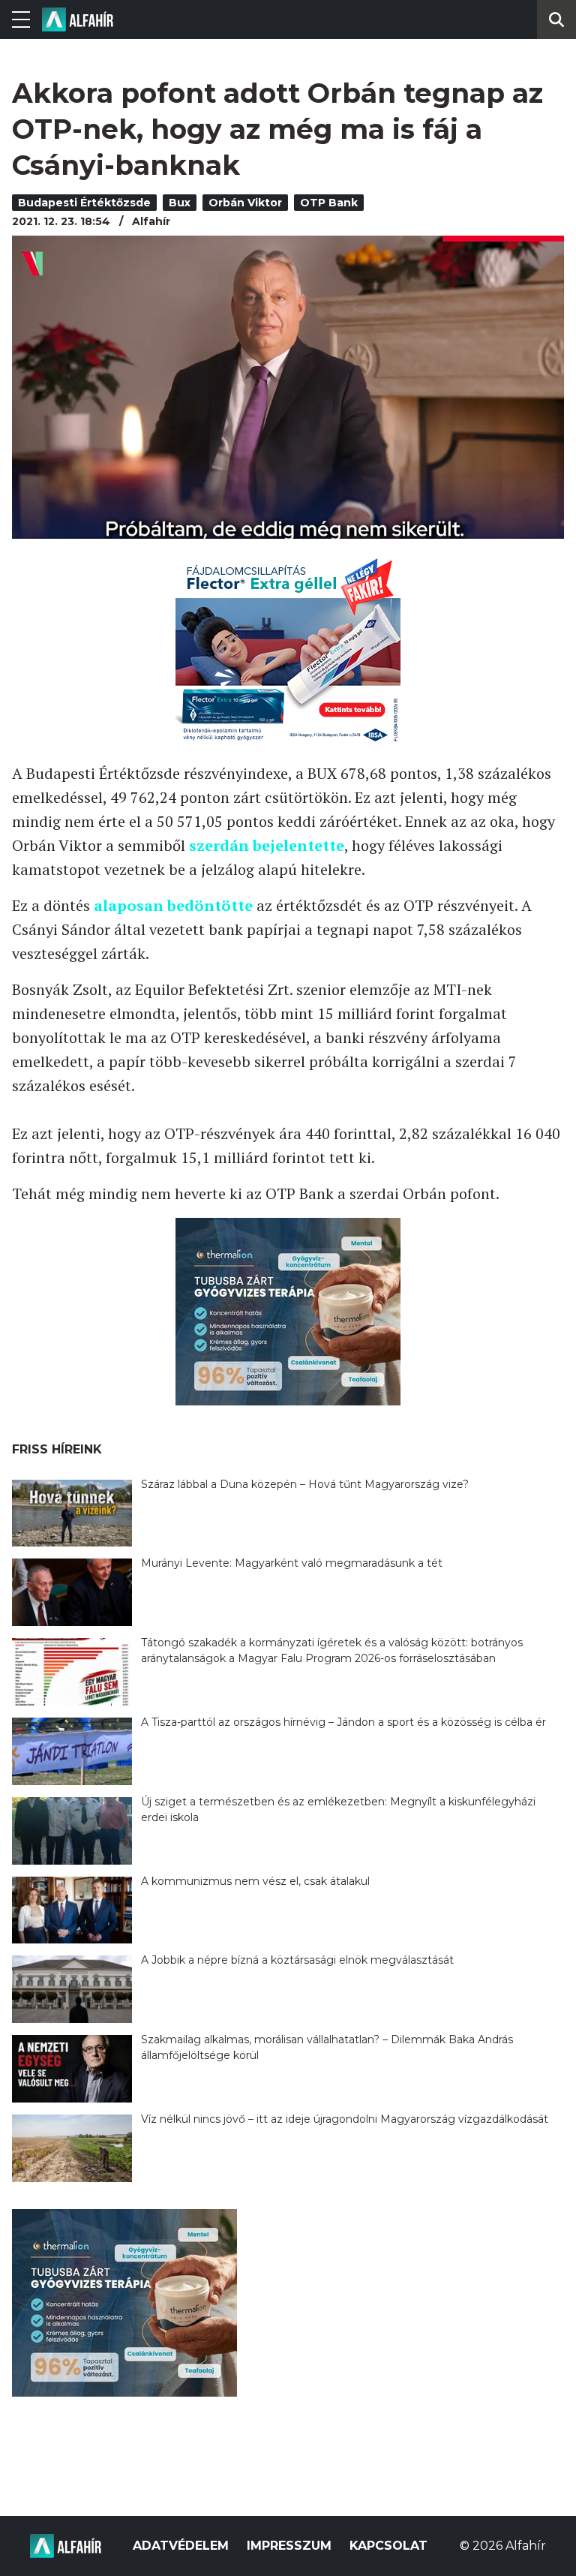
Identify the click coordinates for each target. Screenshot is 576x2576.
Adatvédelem (181, 2546)
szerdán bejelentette (267, 845)
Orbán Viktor (245, 203)
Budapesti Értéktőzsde (84, 203)
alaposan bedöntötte (173, 905)
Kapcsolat (388, 2546)
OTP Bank (329, 203)
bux (180, 203)
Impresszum (289, 2546)
